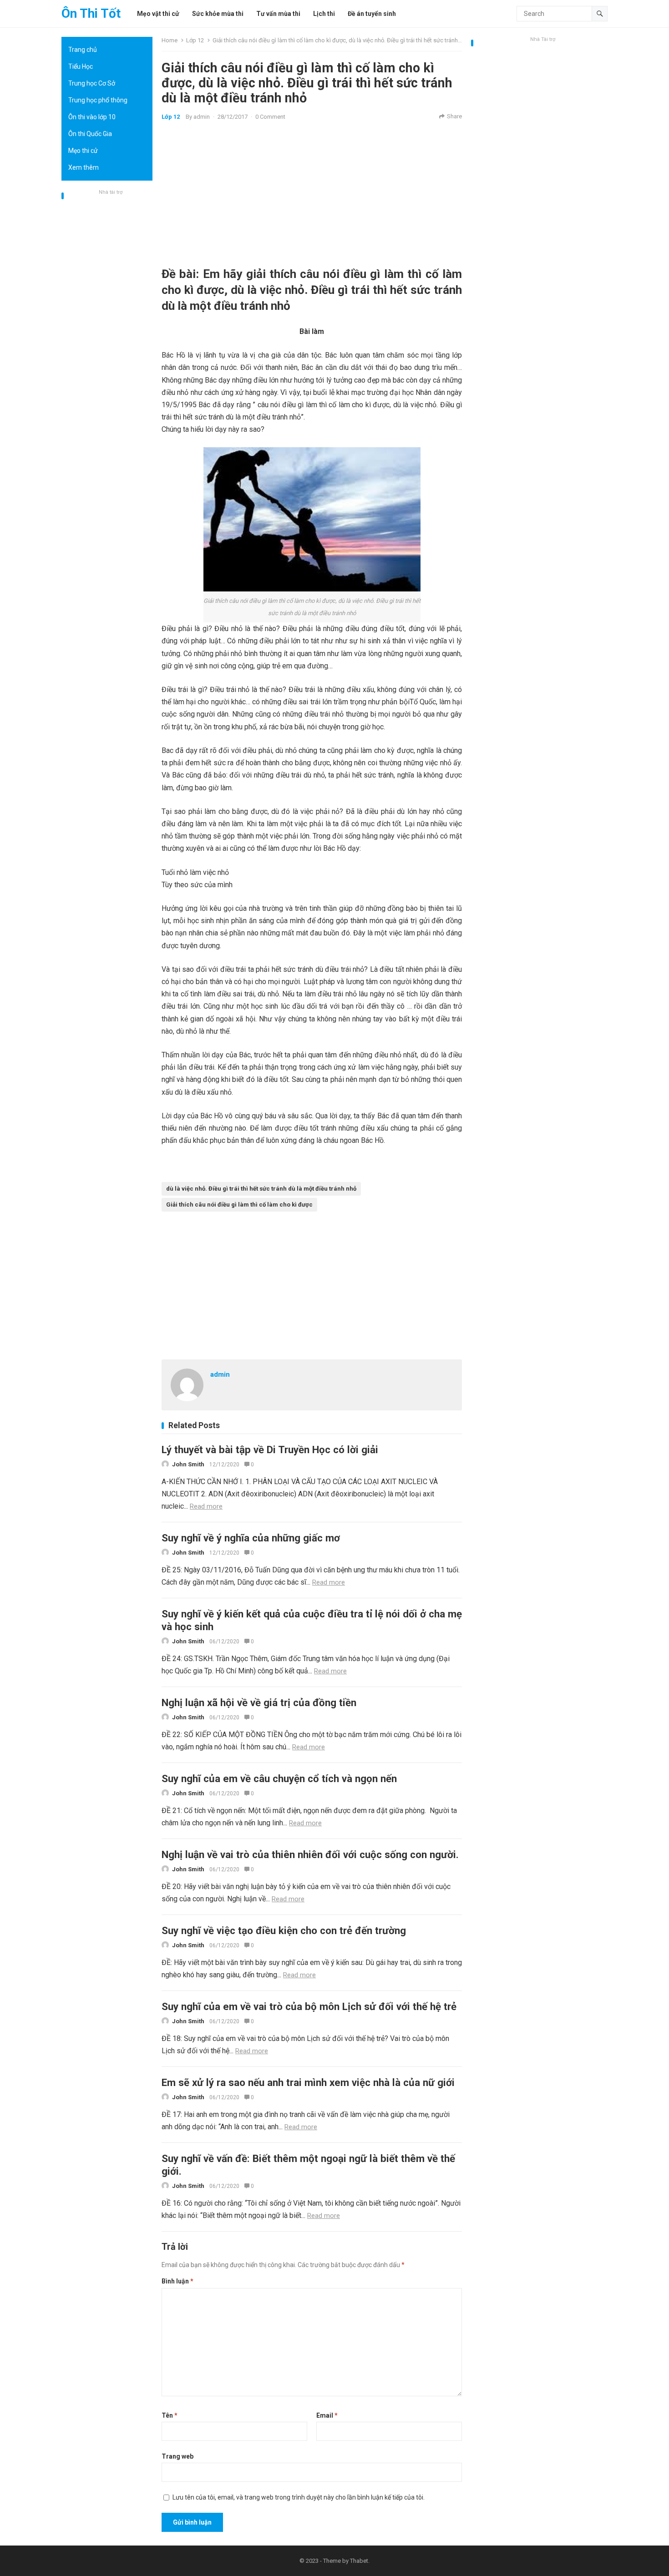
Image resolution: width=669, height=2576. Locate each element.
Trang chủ (83, 50)
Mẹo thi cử (83, 151)
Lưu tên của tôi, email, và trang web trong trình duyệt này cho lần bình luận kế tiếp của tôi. (299, 2497)
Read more (206, 1506)
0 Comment (270, 117)
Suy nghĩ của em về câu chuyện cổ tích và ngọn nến (279, 1778)
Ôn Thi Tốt (91, 13)
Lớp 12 (195, 40)
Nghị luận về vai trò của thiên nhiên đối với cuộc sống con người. (310, 1854)
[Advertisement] (107, 334)
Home (170, 40)
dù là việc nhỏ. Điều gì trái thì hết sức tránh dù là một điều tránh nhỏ (261, 1189)
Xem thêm (84, 167)
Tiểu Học (81, 66)
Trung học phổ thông (98, 100)
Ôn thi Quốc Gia (90, 134)
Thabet (359, 2561)
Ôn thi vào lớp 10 (92, 117)
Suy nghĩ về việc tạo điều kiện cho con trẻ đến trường (284, 1930)
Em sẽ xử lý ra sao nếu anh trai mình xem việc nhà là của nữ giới (308, 2082)
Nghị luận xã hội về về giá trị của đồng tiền (259, 1702)
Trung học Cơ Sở (92, 83)
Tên (170, 2415)
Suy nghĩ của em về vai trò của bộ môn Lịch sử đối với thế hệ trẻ (309, 2006)
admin (202, 117)
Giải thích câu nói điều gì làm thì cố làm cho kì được (239, 1205)
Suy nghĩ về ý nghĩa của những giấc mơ (251, 1538)
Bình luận (177, 2281)
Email (327, 2415)
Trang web (177, 2456)
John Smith (188, 1464)
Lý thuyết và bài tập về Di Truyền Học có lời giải (270, 1450)
